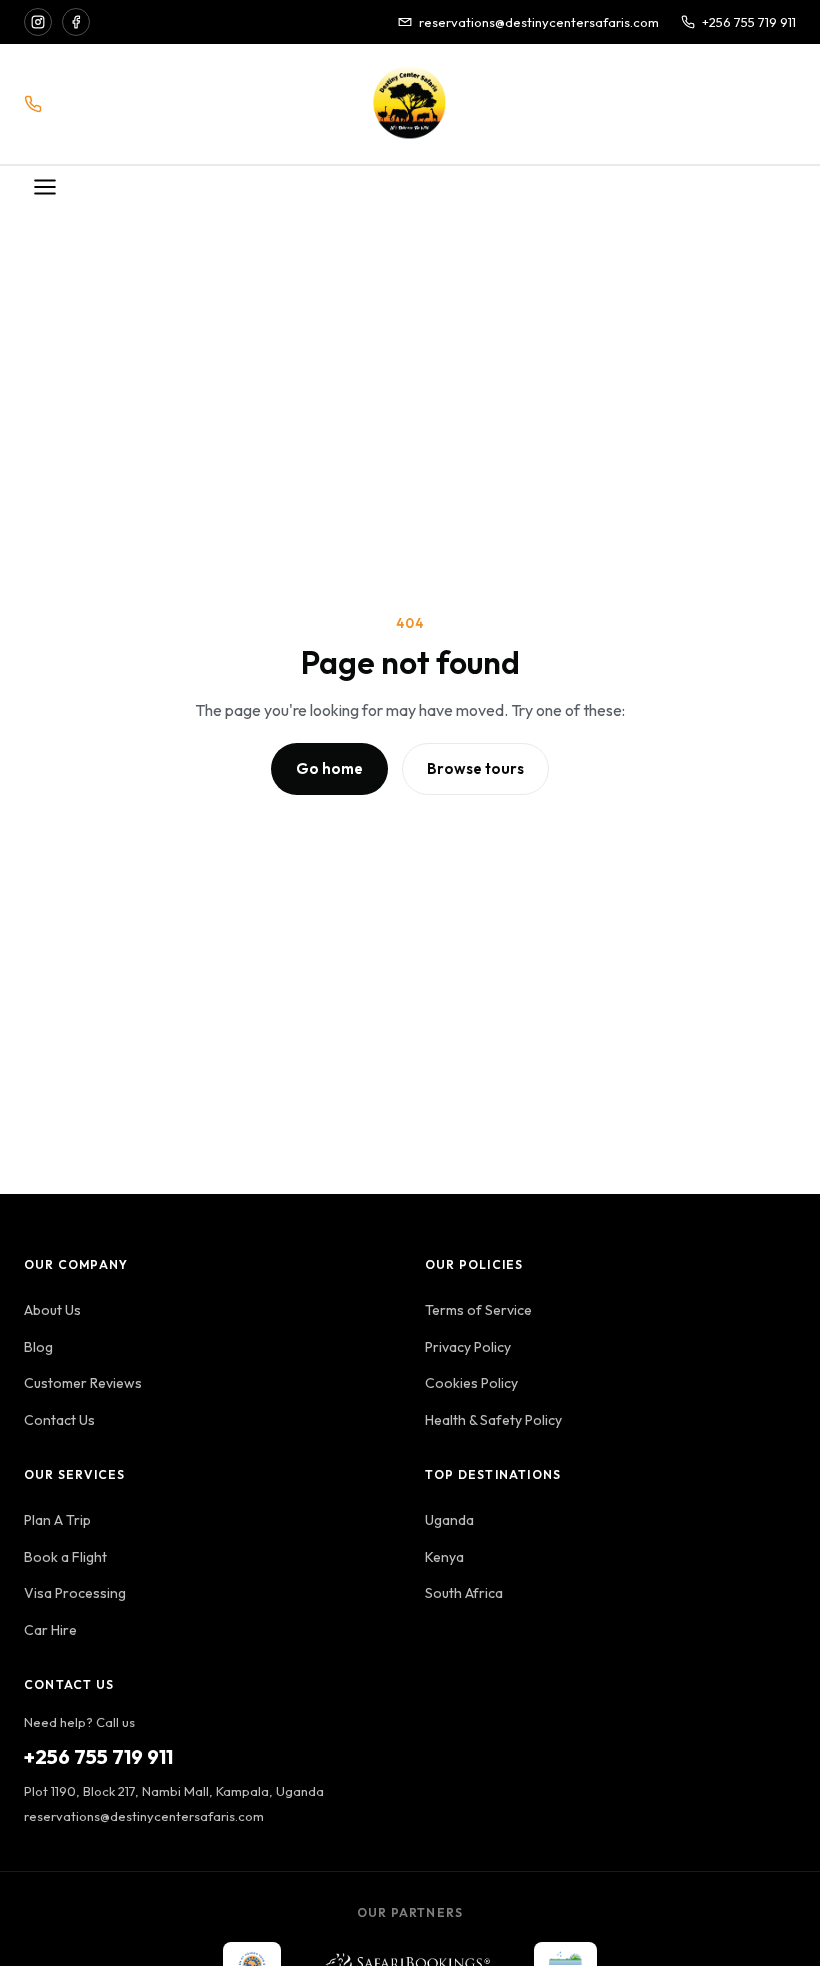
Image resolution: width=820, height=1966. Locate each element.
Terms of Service (478, 1310)
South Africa (464, 1593)
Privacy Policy (468, 1347)
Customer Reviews (83, 1383)
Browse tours (475, 768)
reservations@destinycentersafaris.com (539, 22)
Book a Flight (65, 1557)
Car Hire (50, 1630)
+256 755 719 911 (749, 22)
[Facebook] (76, 22)
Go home (329, 768)
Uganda (449, 1520)
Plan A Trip (57, 1520)
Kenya (444, 1557)
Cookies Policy (471, 1383)
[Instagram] (38, 22)
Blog (38, 1347)
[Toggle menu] (45, 188)
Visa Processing (75, 1593)
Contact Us (59, 1420)
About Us (52, 1310)
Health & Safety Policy (493, 1420)
